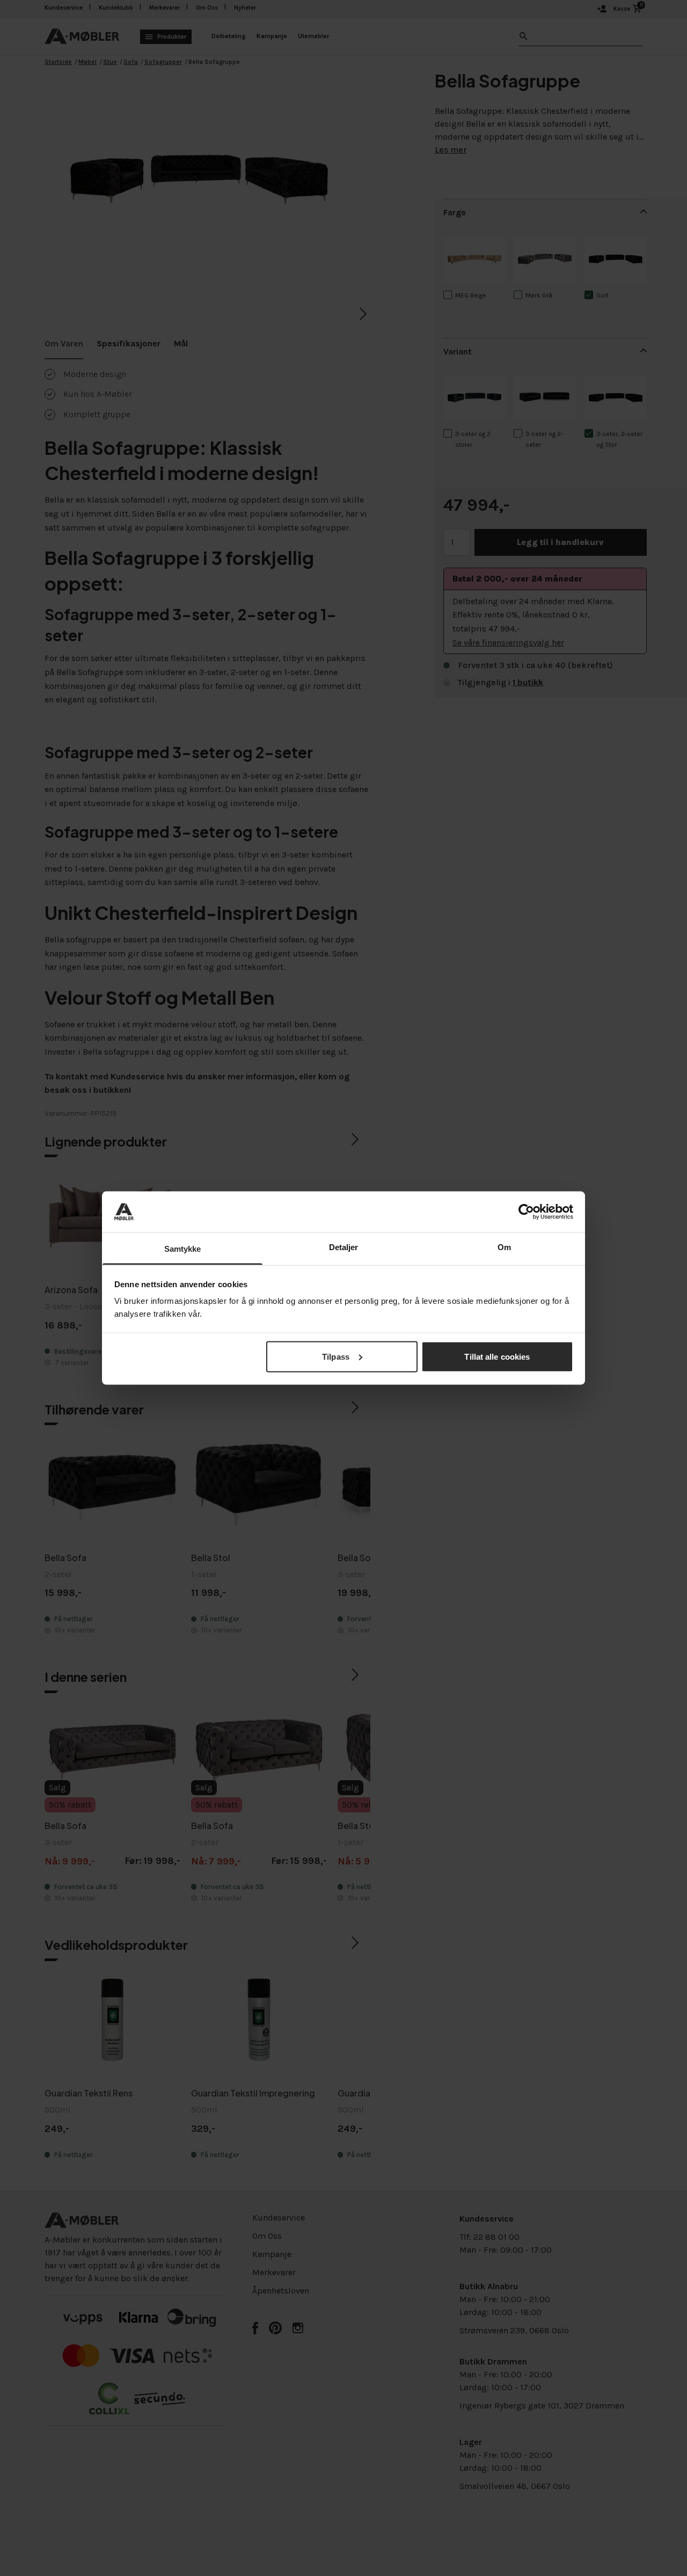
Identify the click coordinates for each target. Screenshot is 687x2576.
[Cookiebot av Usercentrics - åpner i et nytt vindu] (526, 1211)
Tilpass (336, 1356)
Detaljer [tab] (344, 1247)
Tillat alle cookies (497, 1356)
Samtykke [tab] (183, 1249)
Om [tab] (504, 1247)
